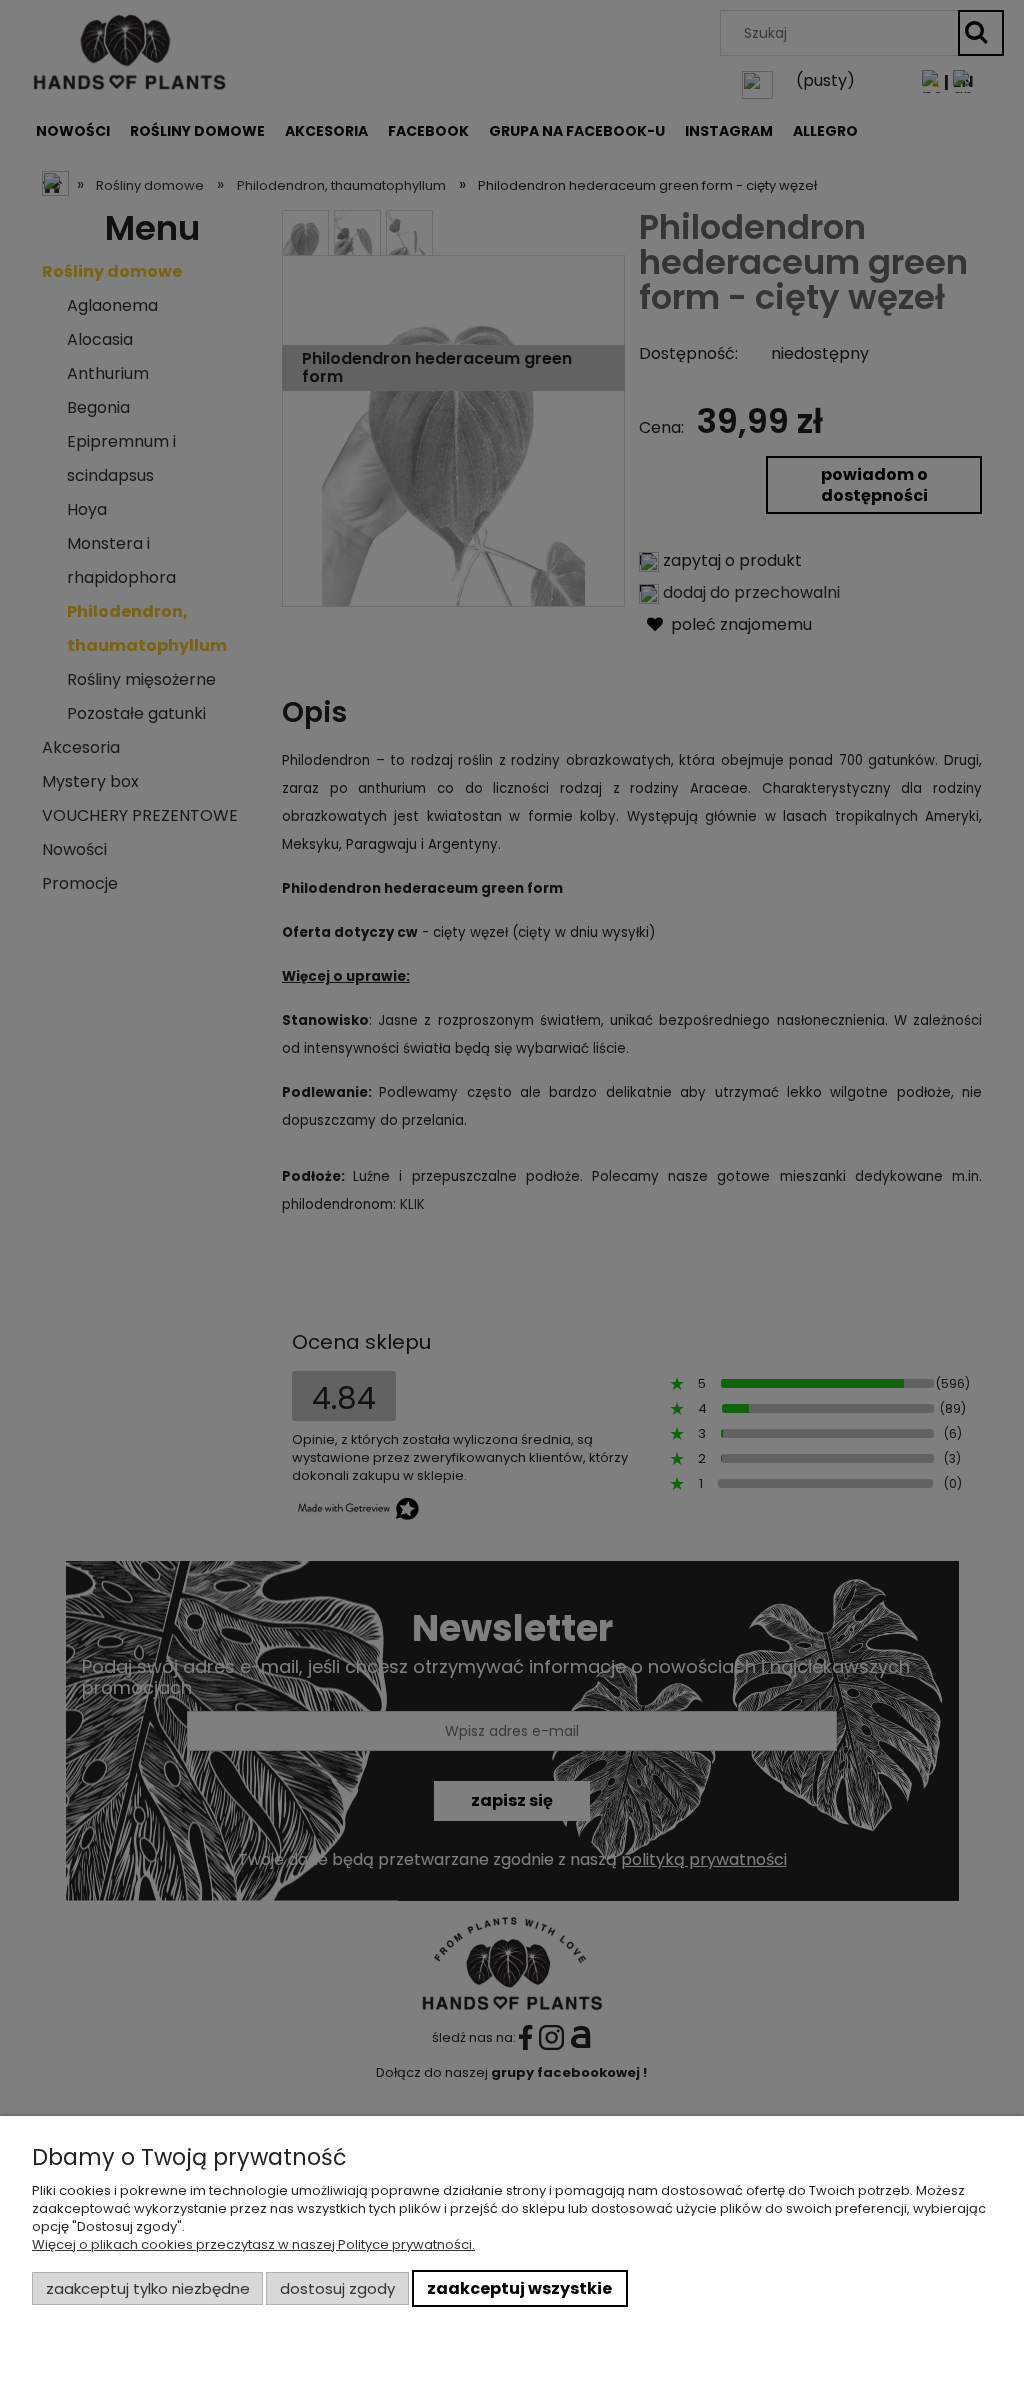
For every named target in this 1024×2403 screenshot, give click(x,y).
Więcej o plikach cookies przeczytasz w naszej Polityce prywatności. (253, 2244)
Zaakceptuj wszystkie (519, 2288)
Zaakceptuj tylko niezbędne (148, 2288)
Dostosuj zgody (337, 2288)
